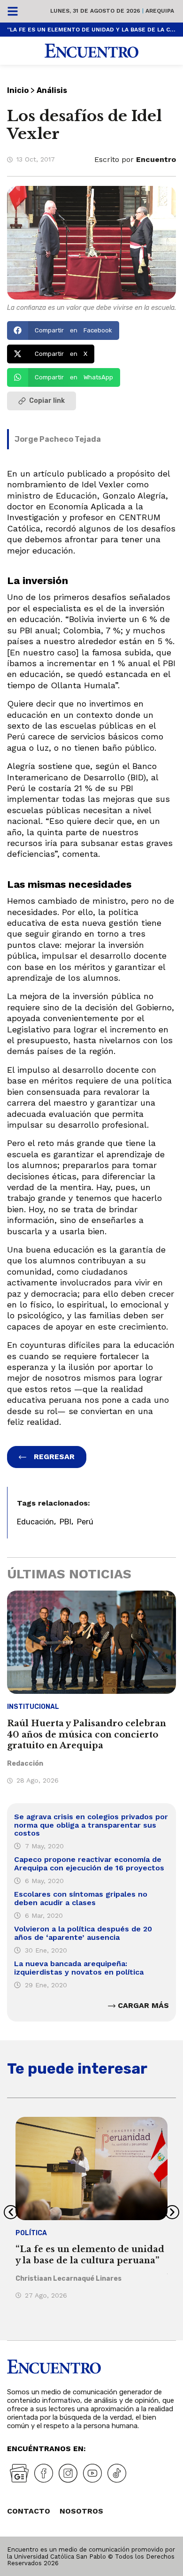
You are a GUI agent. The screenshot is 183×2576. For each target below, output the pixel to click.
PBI (65, 1522)
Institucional (33, 1707)
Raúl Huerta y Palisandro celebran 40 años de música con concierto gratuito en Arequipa (87, 1734)
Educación (35, 1522)
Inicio (18, 90)
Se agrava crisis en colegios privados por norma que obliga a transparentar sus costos (91, 1825)
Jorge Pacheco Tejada (58, 439)
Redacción (25, 1764)
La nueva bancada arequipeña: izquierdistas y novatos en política (79, 1968)
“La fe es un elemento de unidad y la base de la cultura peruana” (91, 30)
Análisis (52, 90)
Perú (85, 1522)
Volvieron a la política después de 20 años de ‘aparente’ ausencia (83, 1933)
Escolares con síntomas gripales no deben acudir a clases (81, 1898)
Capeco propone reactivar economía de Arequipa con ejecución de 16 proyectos (89, 1864)
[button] (63, 331)
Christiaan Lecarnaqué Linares (69, 2279)
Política (31, 2233)
